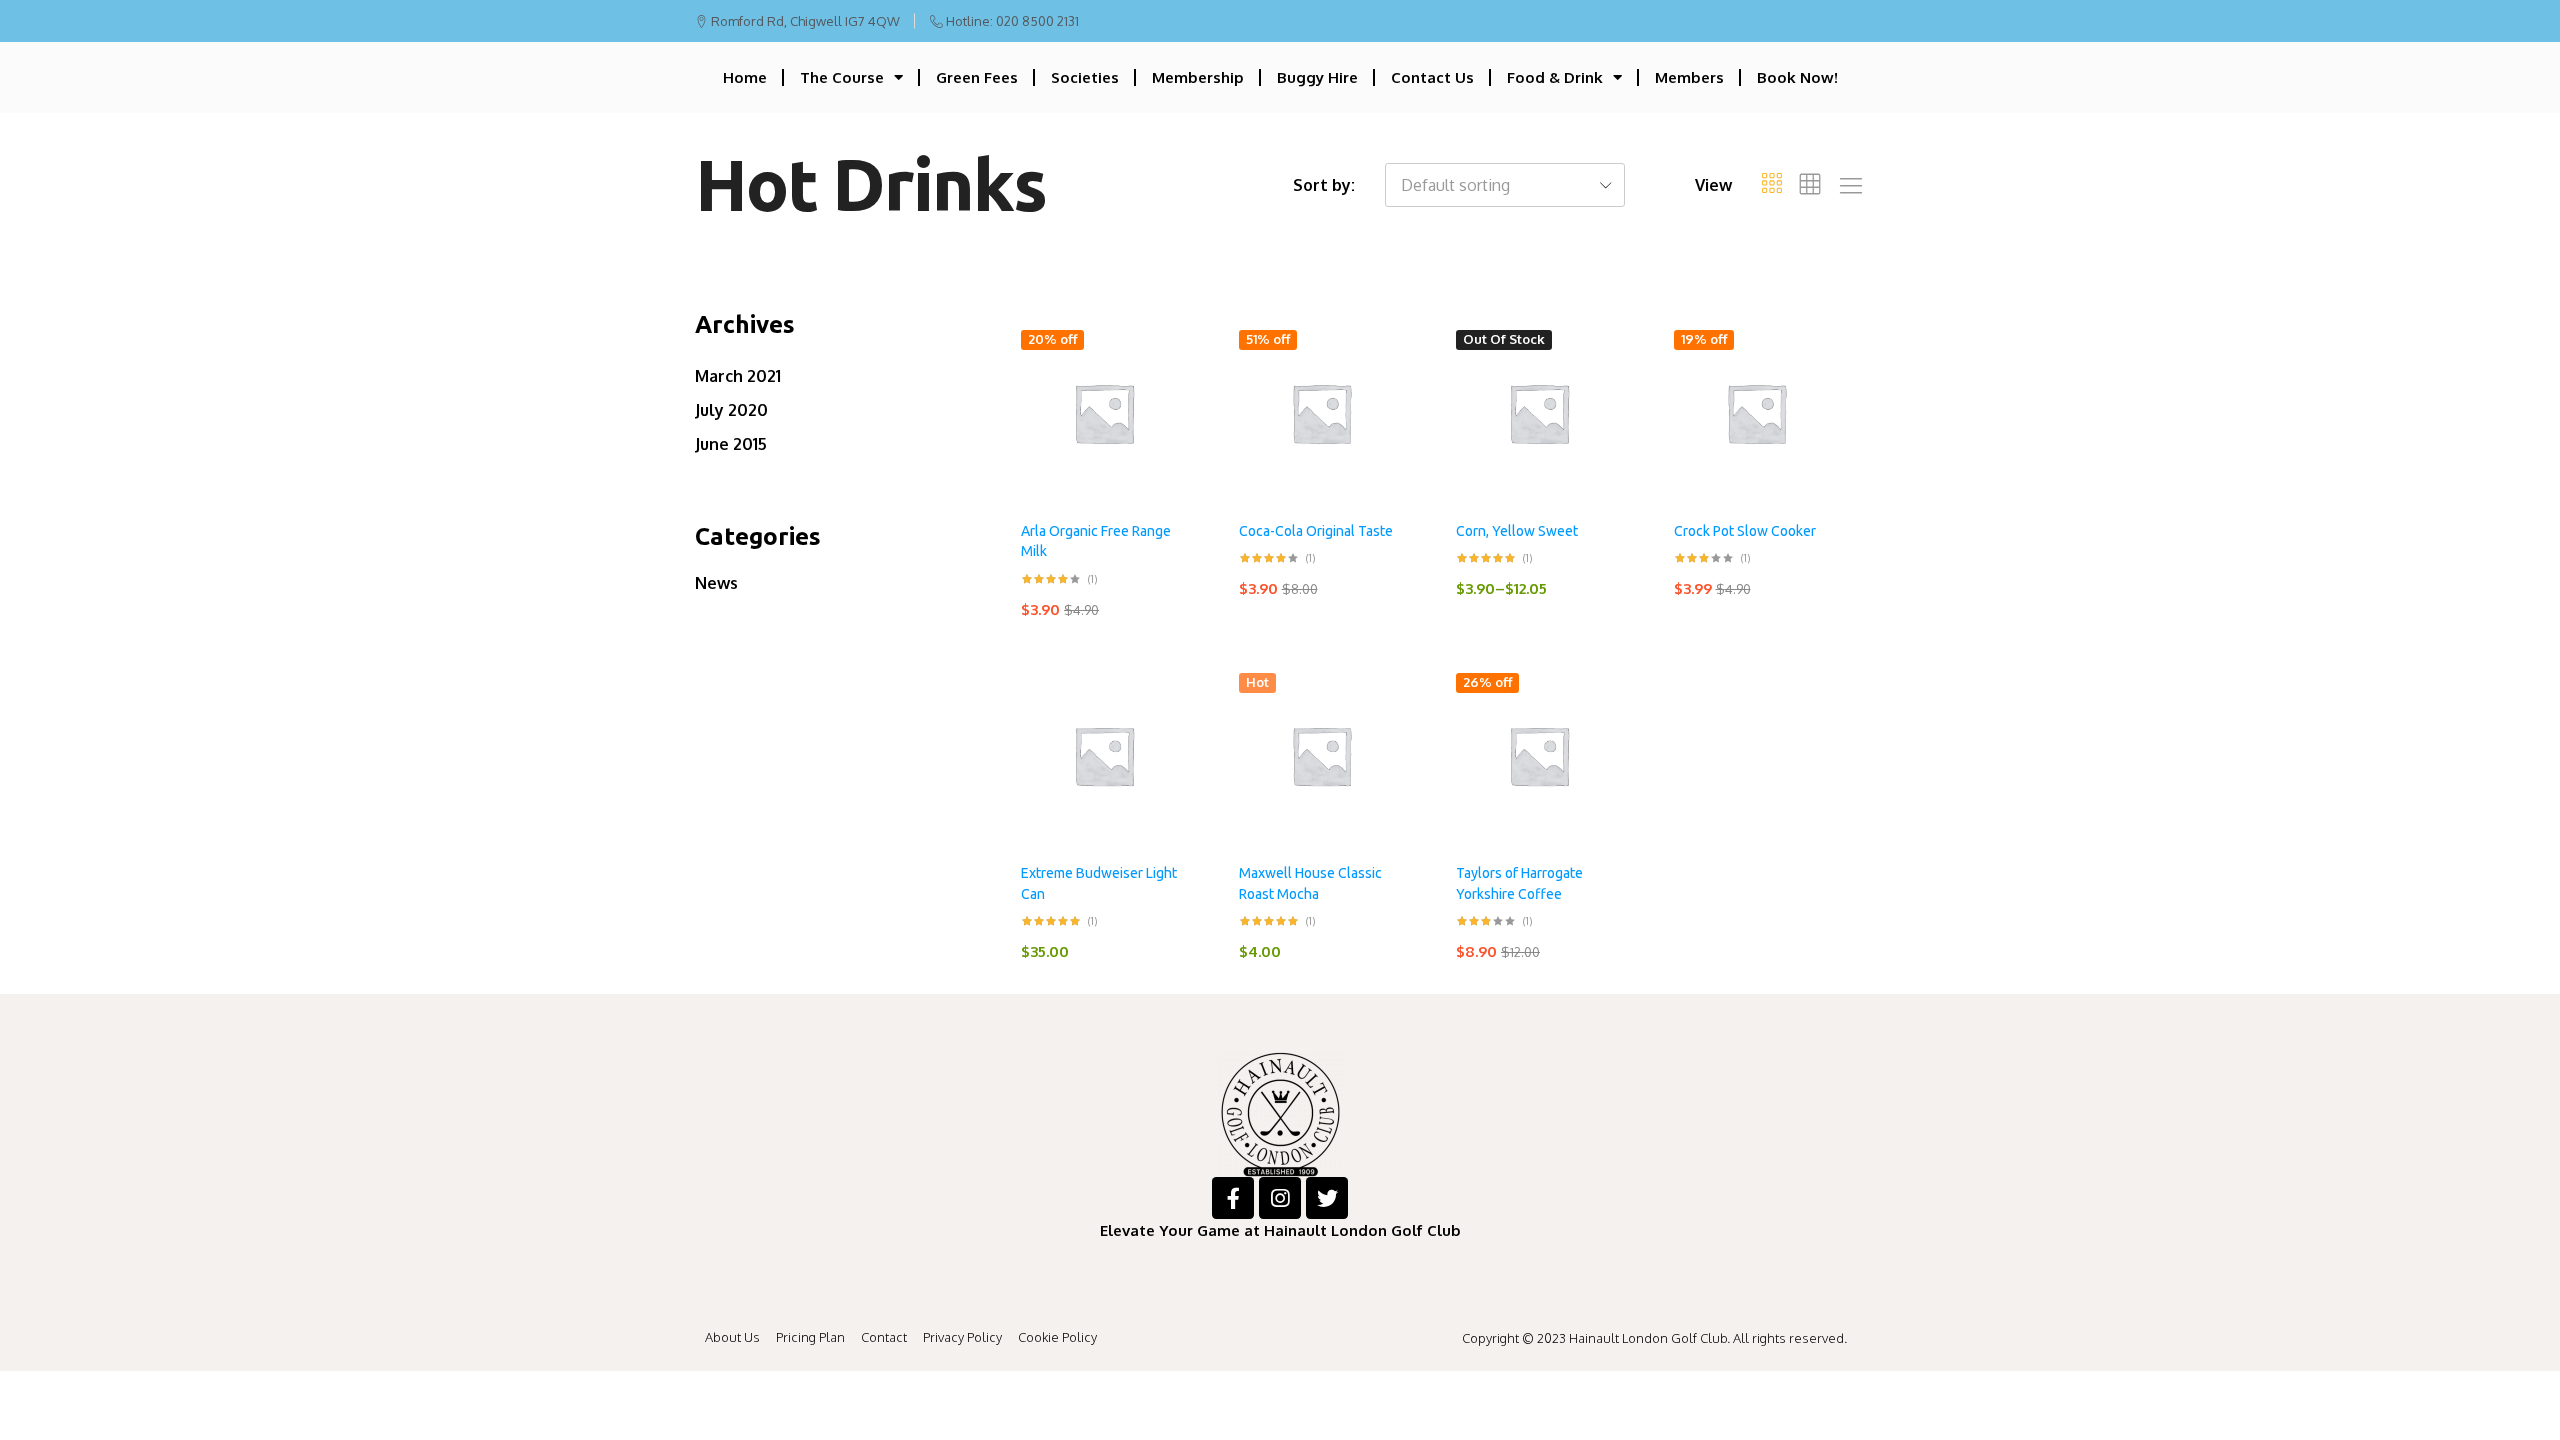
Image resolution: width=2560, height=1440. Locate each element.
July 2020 (731, 410)
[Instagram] (1280, 1198)
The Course (842, 77)
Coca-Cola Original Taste (1316, 531)
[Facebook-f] (1233, 1198)
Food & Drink (1555, 77)
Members (1689, 77)
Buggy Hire (1317, 77)
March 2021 (738, 376)
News (716, 583)
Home (745, 77)
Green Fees (977, 77)
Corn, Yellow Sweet (1517, 531)
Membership (1198, 77)
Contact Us (1432, 77)
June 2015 (731, 444)
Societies (1085, 77)
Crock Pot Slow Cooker (1745, 531)
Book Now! (1797, 77)
